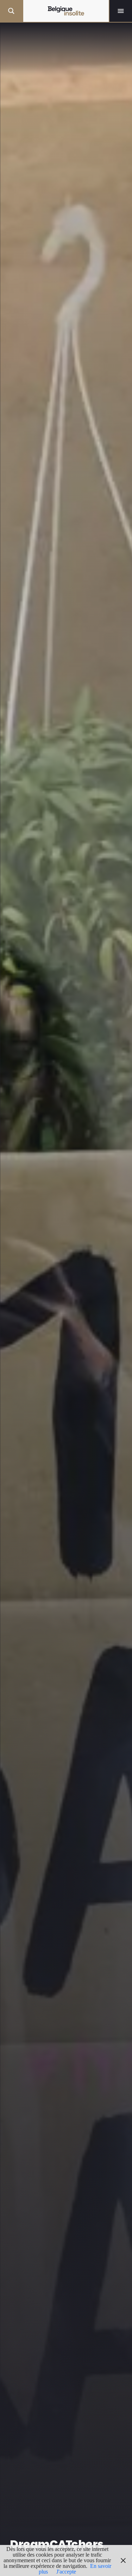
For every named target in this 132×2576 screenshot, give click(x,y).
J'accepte (66, 2572)
